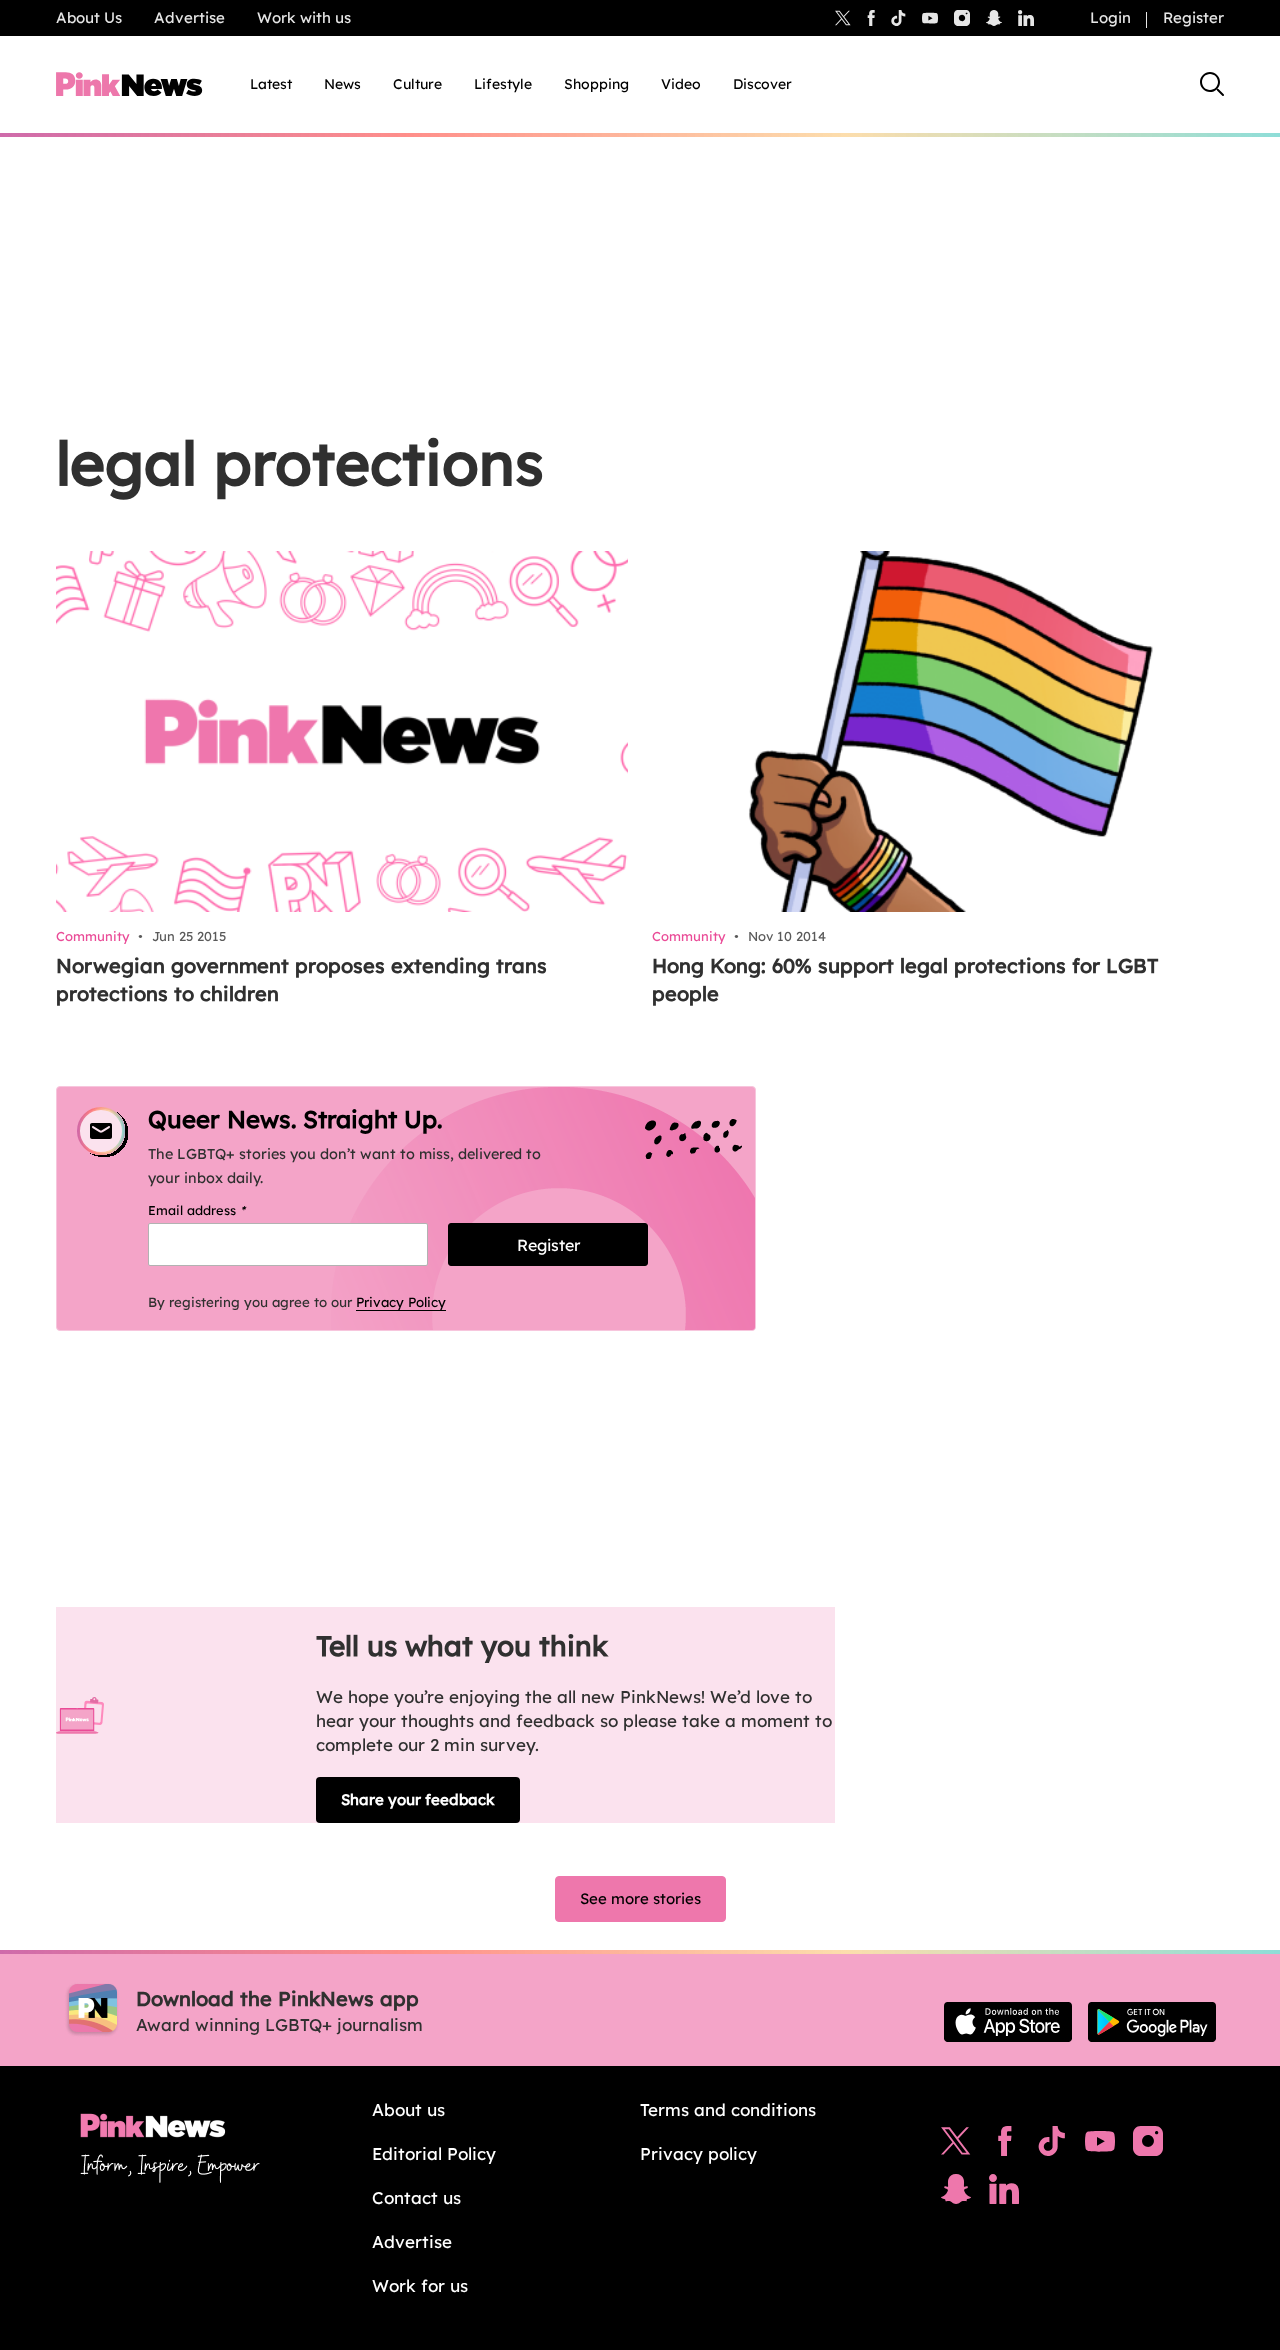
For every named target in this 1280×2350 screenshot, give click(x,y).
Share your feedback (418, 1799)
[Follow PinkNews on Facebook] (1004, 2146)
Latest (271, 84)
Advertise (189, 17)
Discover (762, 84)
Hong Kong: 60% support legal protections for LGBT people (905, 979)
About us (408, 2109)
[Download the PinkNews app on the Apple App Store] (1008, 2022)
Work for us (420, 2285)
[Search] (1212, 84)
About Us (89, 17)
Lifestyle (503, 84)
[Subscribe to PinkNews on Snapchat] (956, 2194)
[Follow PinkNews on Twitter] (956, 2146)
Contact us (416, 2197)
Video (681, 84)
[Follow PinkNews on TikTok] (1052, 2146)
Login (1110, 17)
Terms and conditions (728, 2109)
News (342, 84)
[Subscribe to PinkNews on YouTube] (1100, 2146)
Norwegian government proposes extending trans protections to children (301, 979)
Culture (417, 84)
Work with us (304, 17)
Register (1193, 17)
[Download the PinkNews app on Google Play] (1152, 2022)
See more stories (640, 1898)
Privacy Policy (401, 1302)
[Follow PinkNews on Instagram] (1148, 2146)
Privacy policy (698, 2153)
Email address (222, 1210)
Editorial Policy (434, 2153)
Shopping (596, 84)
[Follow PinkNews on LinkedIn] (1026, 18)
